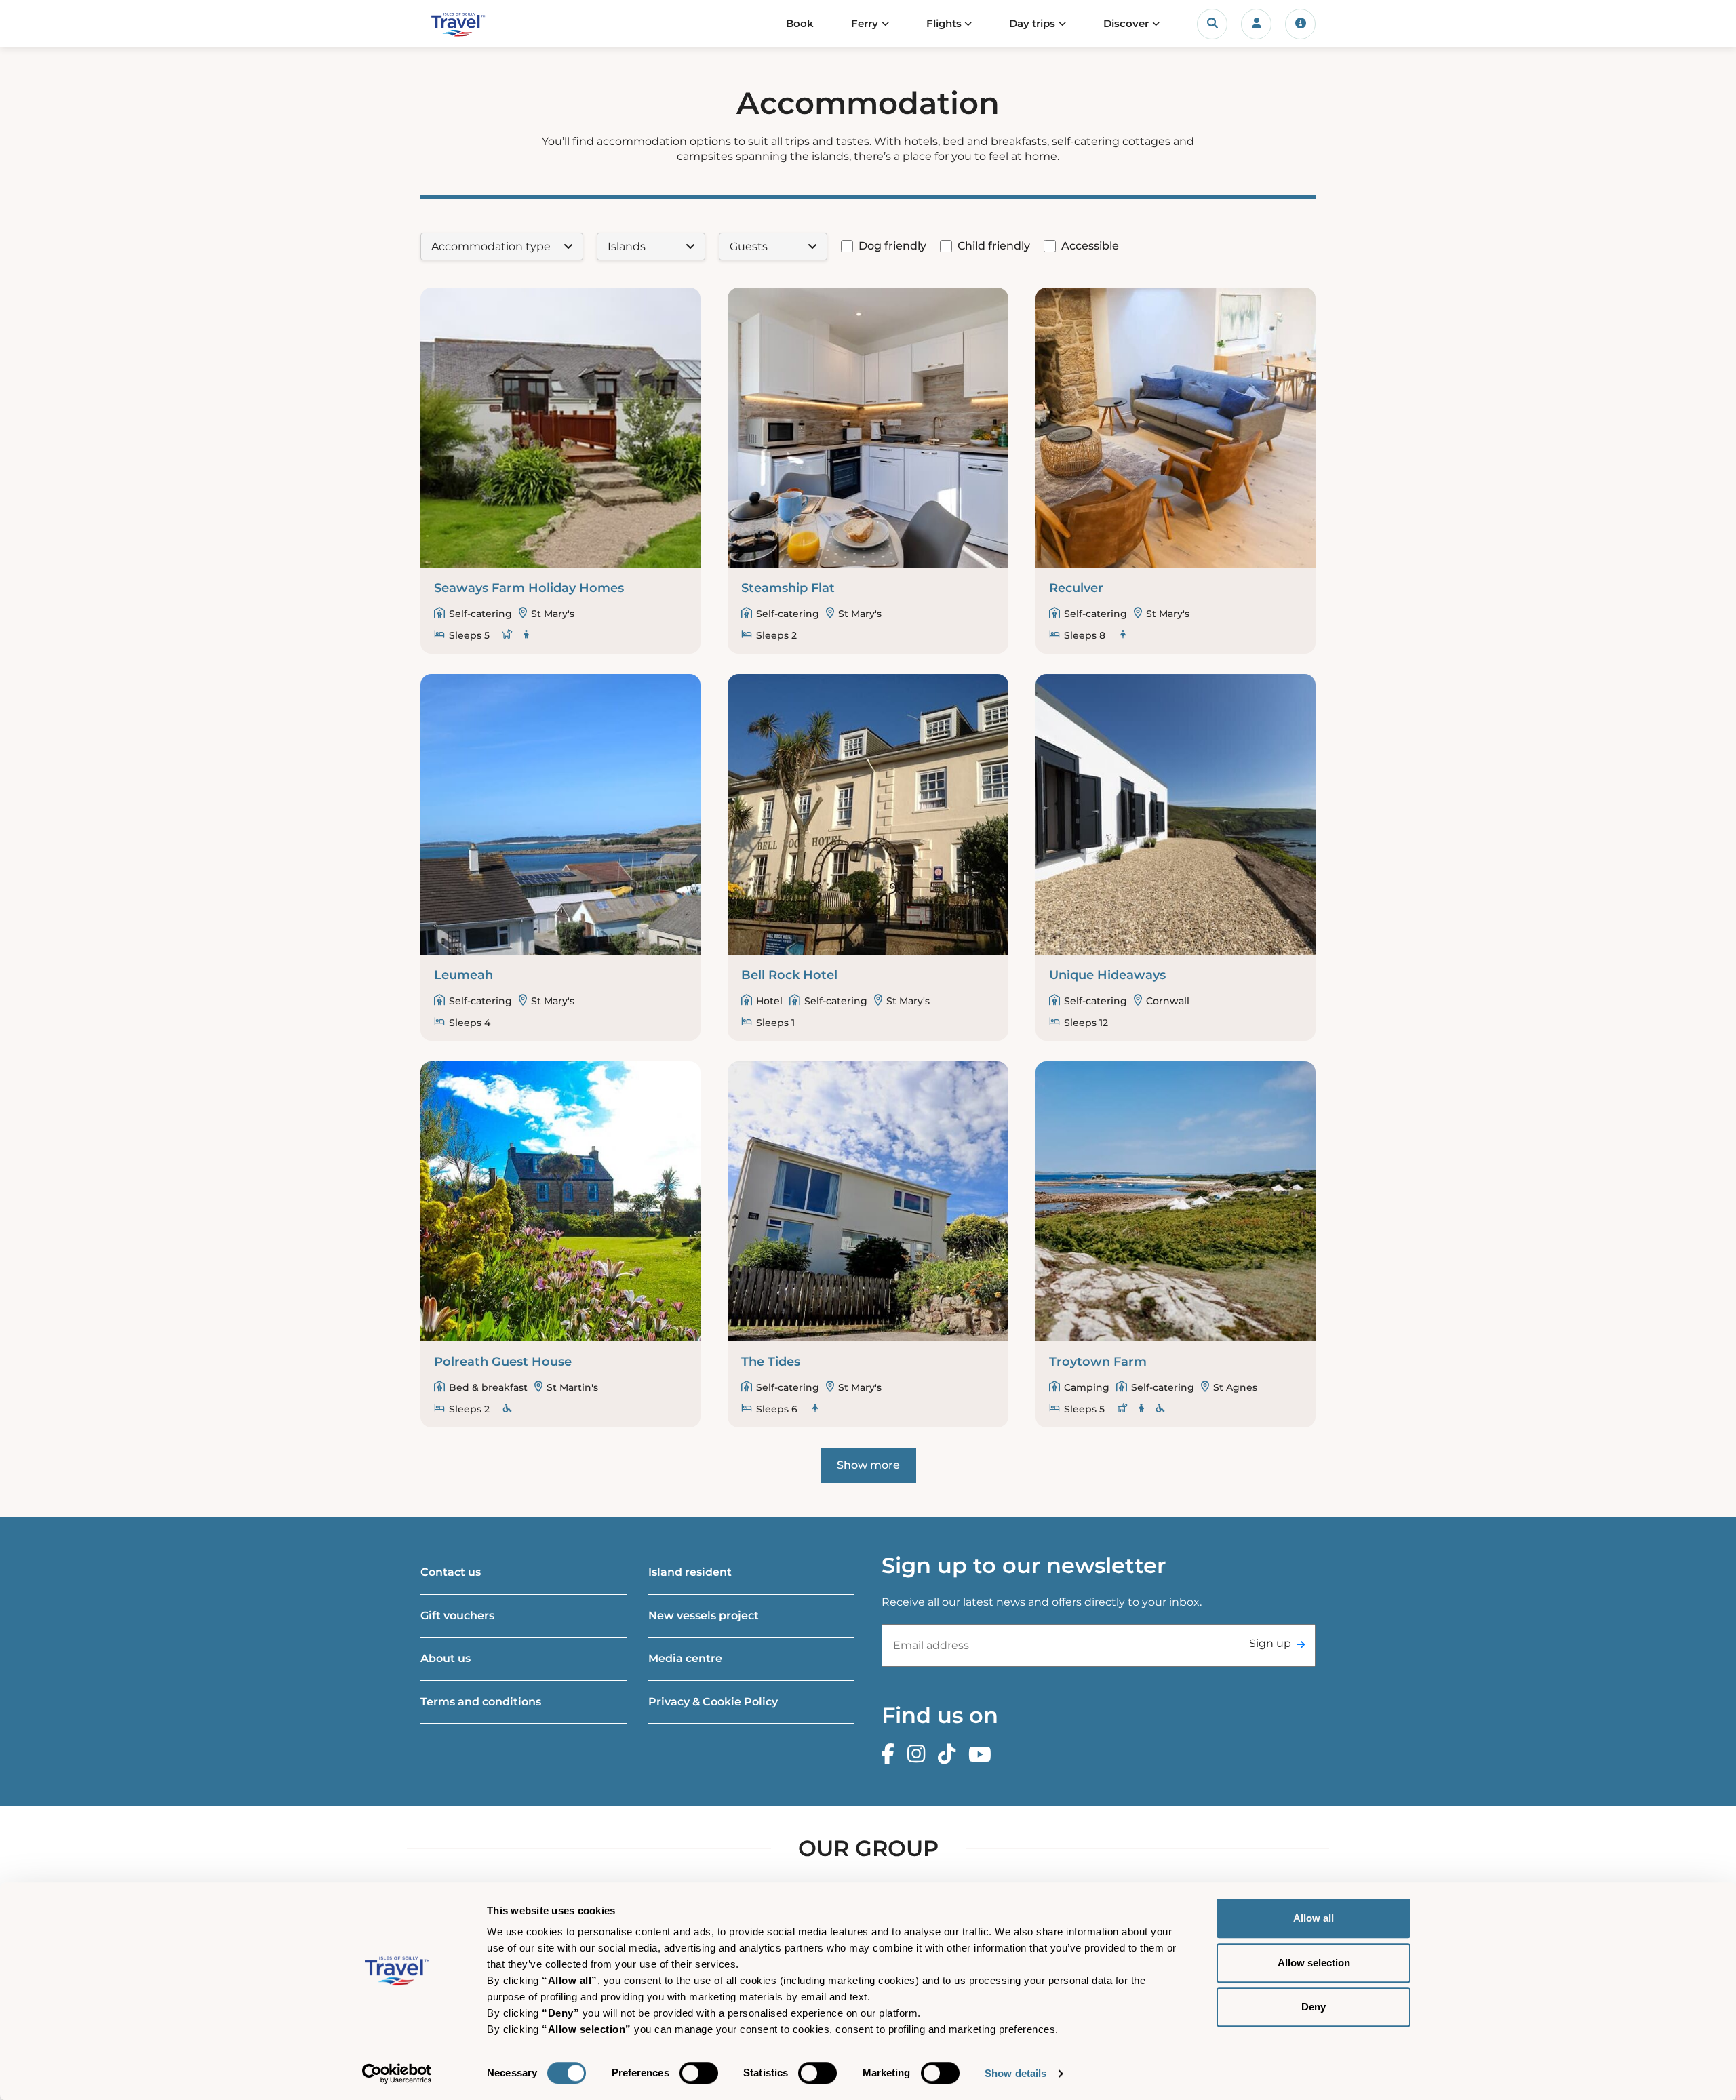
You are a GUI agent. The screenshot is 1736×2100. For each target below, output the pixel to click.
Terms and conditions (481, 1702)
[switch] (699, 2073)
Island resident (690, 1572)
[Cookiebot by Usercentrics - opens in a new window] (397, 2074)
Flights (944, 23)
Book (800, 23)
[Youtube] (983, 1755)
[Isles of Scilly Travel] (484, 24)
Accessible (1090, 246)
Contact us (451, 1572)
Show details (1015, 2073)
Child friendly (994, 246)
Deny (1314, 2007)
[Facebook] (891, 1755)
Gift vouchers (457, 1616)
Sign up (1270, 1643)
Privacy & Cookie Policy (713, 1702)
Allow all (1314, 1918)
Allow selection (1314, 1963)
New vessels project (704, 1616)
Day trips (1032, 23)
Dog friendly (892, 246)
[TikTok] (950, 1755)
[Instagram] (920, 1755)
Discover (1126, 23)
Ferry (865, 23)
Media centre (685, 1658)
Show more (868, 1465)
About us (446, 1658)
